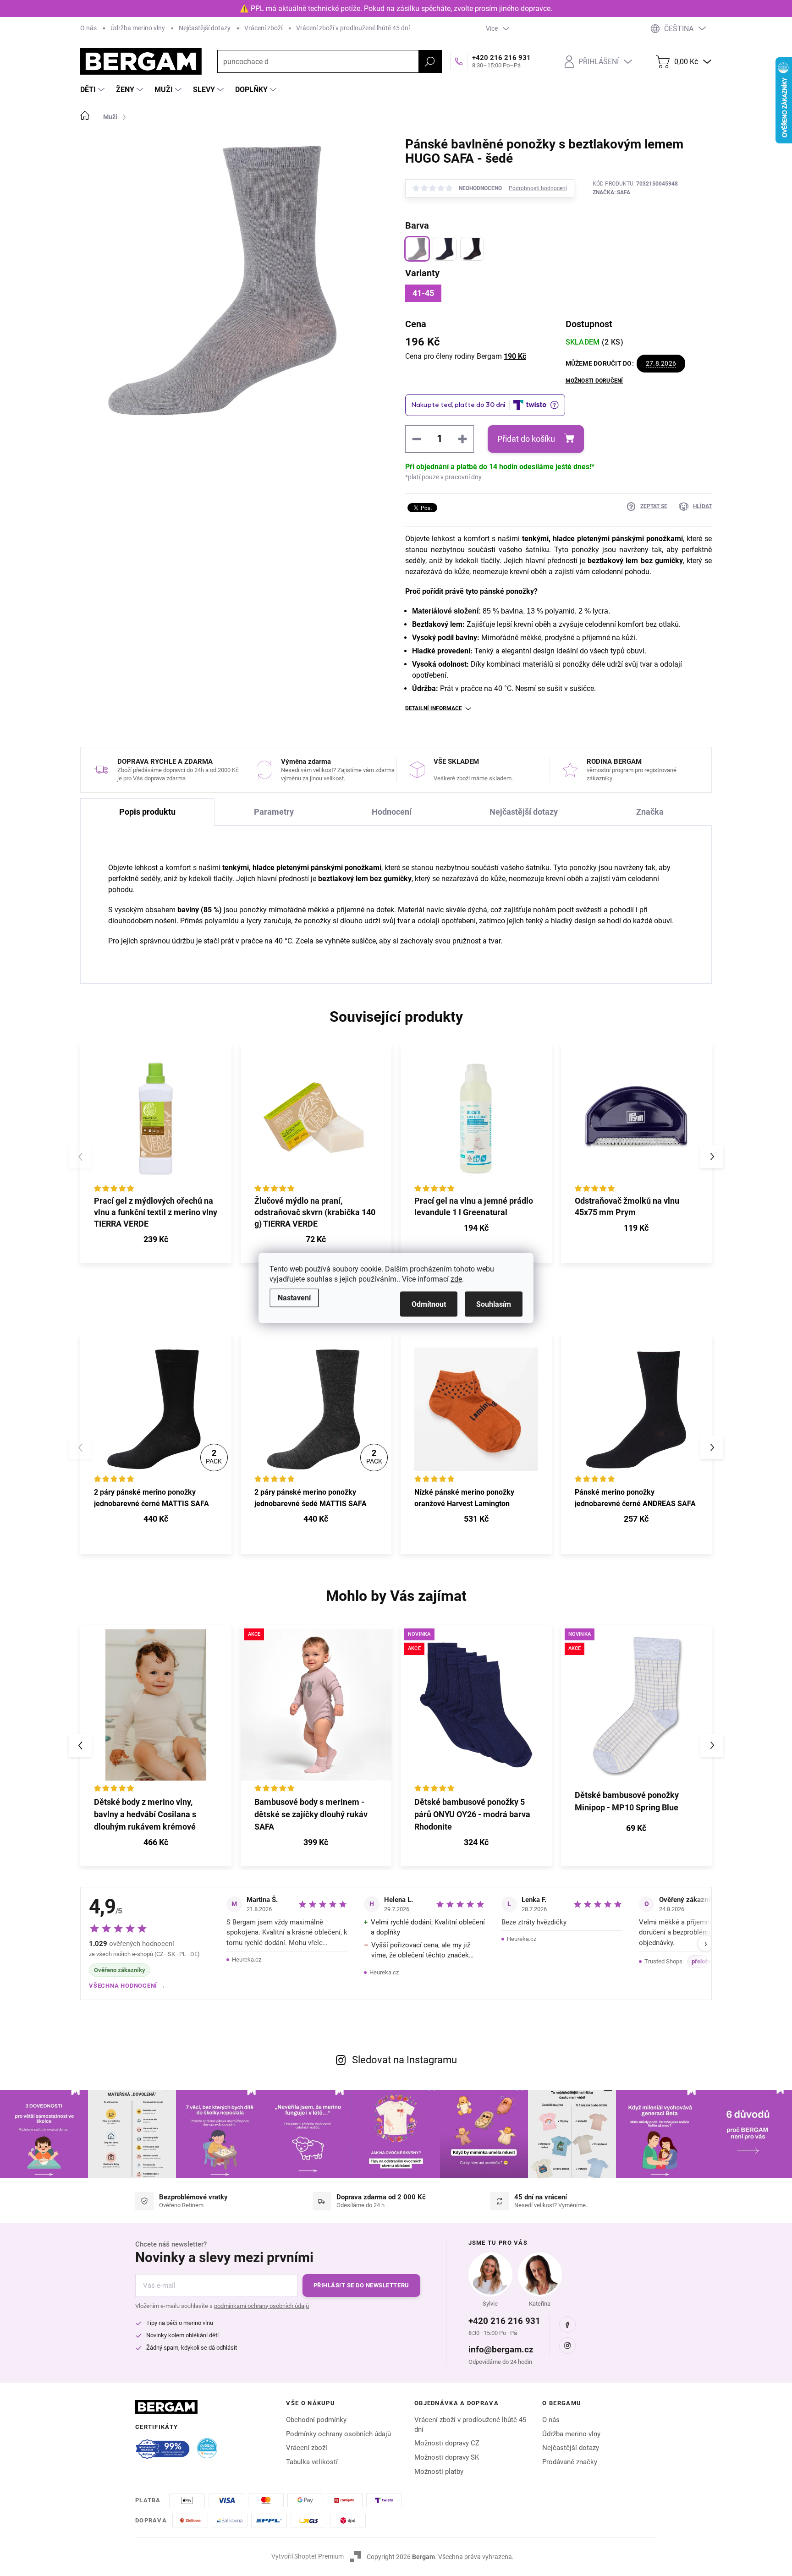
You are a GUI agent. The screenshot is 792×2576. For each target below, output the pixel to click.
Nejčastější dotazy (205, 28)
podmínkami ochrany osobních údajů (261, 2306)
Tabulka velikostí (312, 2462)
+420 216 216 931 (504, 2321)
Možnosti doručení (594, 381)
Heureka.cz (247, 1959)
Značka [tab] (650, 812)
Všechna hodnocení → (127, 1986)
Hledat (430, 61)
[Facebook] (567, 2324)
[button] (712, 1156)
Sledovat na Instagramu (404, 2060)
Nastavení (294, 1298)
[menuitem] (93, 90)
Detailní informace (434, 708)
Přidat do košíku (526, 439)
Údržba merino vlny (138, 28)
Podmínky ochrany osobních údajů (338, 2434)
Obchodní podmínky (316, 2420)
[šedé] (417, 249)
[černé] (472, 249)
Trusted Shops (663, 1961)
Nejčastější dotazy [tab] (524, 812)
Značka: (611, 192)
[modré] (445, 249)
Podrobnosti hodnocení (538, 188)
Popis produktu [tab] (147, 812)
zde (456, 1279)
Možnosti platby (439, 2472)
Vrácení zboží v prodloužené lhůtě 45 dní (353, 28)
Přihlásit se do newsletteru (361, 2285)
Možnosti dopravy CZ (447, 2443)
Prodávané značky (570, 2462)
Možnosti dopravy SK (447, 2457)
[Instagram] (567, 2346)
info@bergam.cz (501, 2349)
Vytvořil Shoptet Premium (308, 2556)
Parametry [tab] (274, 812)
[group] (156, 1745)
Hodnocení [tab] (392, 812)
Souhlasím (494, 1304)
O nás (88, 28)
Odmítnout (429, 1304)
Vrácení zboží (263, 28)
